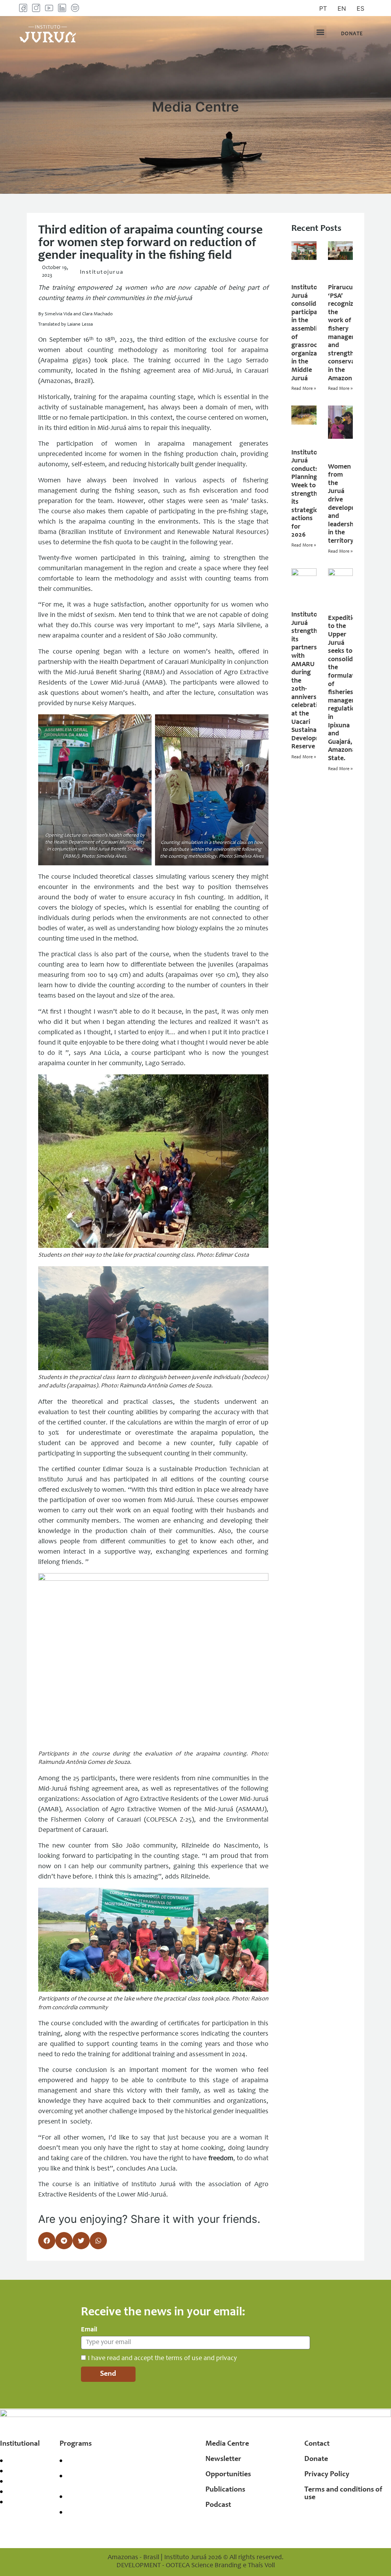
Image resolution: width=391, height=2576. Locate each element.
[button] (320, 32)
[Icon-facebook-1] (23, 8)
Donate (316, 2459)
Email (89, 2330)
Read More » (304, 389)
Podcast (218, 2505)
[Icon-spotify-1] (75, 8)
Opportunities (228, 2475)
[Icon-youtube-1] (49, 8)
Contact (317, 2444)
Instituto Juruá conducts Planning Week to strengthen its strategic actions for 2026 (308, 494)
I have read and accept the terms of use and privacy (162, 2358)
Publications (225, 2490)
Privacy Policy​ (327, 2475)
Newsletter (223, 2459)
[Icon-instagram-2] (36, 8)
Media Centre (227, 2444)
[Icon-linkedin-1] (62, 8)
